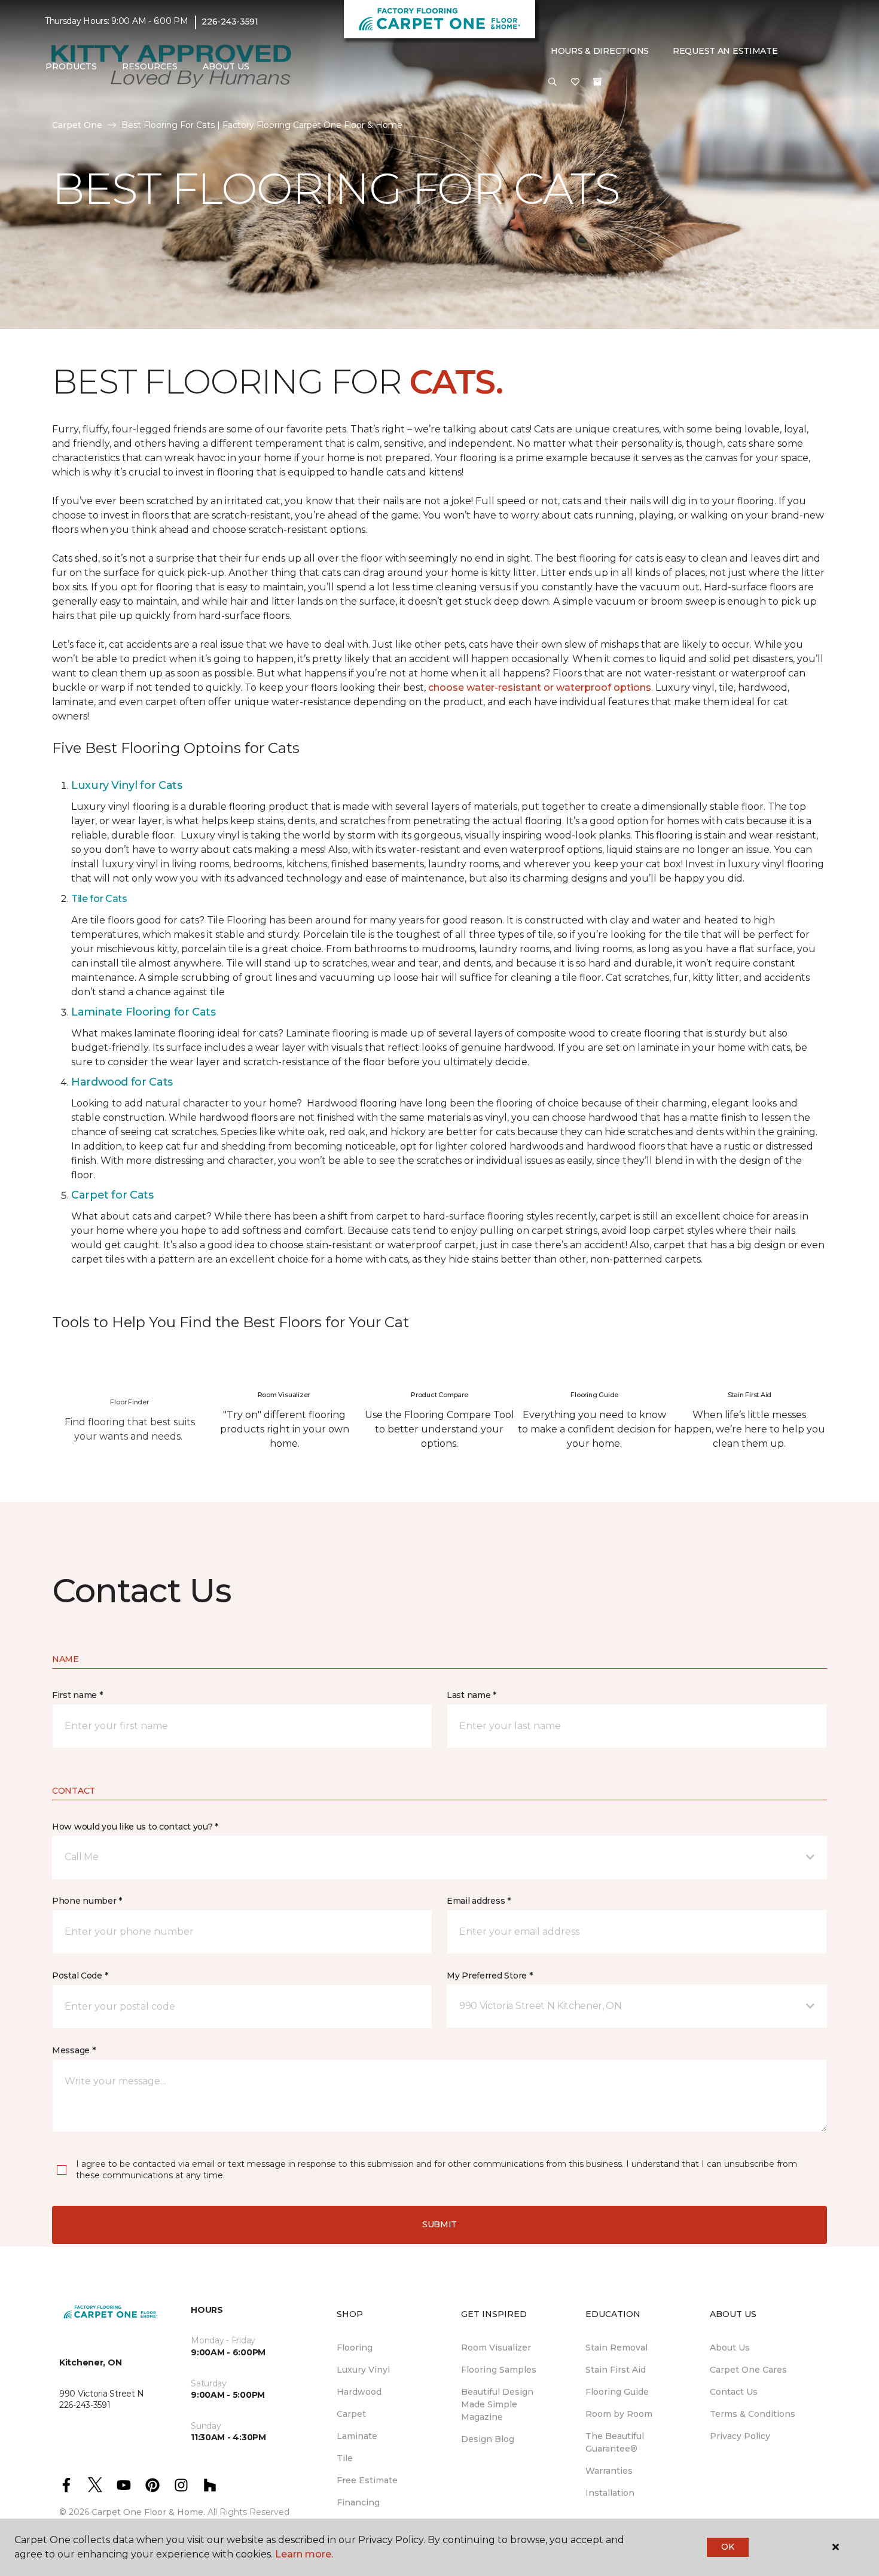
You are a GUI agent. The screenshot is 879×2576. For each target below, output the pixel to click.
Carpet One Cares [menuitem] (748, 2370)
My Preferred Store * (489, 1976)
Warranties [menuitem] (609, 2471)
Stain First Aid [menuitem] (616, 2370)
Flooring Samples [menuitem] (499, 2370)
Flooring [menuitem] (355, 2348)
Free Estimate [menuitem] (367, 2480)
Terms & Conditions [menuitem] (753, 2414)
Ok (727, 2547)
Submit (439, 2224)
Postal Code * (80, 1976)
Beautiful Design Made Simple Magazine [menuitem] (497, 2404)
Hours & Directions (600, 51)
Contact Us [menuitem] (734, 2392)
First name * (77, 1695)
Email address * (479, 1901)
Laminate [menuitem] (357, 2436)
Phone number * (87, 1901)
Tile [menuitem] (345, 2458)
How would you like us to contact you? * (135, 1827)
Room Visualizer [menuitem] (496, 2348)
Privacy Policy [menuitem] (740, 2436)
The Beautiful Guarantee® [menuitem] (615, 2442)
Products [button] (71, 66)
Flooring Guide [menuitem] (617, 2392)
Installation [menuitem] (610, 2493)
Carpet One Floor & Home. (148, 2512)
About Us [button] (226, 66)
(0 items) (597, 82)
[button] (553, 83)
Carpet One (77, 125)
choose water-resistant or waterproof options (540, 688)
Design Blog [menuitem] (488, 2439)
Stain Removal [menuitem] (616, 2348)
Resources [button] (150, 66)
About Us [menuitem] (730, 2348)
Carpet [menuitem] (351, 2414)
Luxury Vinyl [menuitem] (363, 2370)
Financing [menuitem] (358, 2502)
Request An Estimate (725, 51)
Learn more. (304, 2554)
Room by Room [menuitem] (619, 2414)
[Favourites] (575, 83)
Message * (74, 2050)
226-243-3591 (230, 22)
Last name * (471, 1695)
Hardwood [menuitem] (359, 2392)
